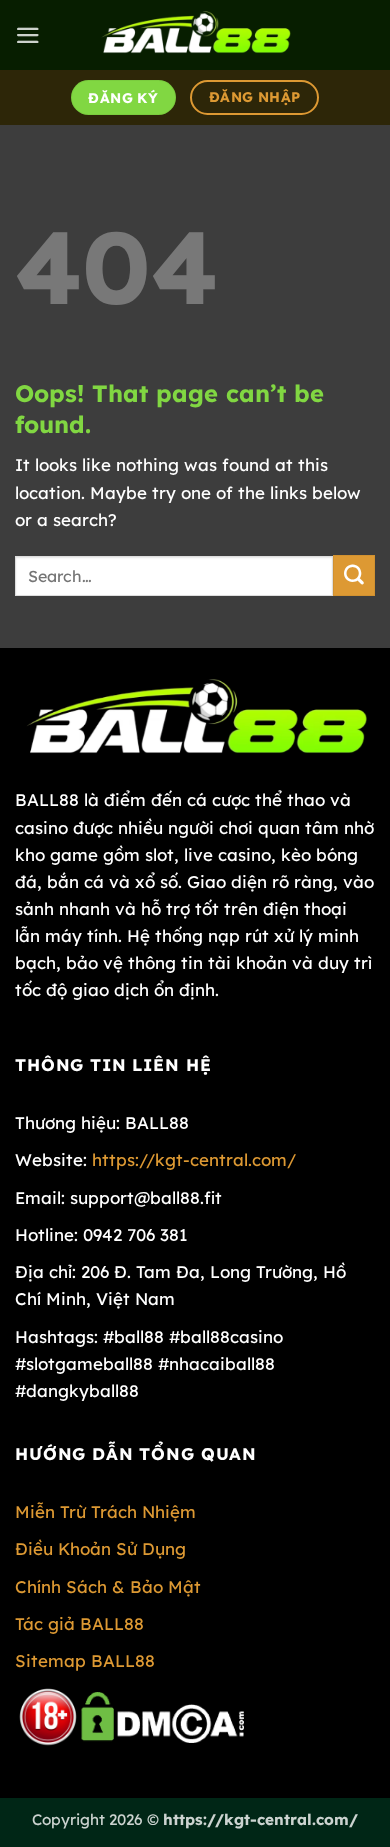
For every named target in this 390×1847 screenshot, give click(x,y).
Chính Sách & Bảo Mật (108, 1586)
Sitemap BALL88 (85, 1660)
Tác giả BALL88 (79, 1623)
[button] (28, 35)
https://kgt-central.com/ (194, 1159)
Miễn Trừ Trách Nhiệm (105, 1511)
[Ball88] (195, 34)
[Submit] (354, 575)
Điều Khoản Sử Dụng (100, 1548)
